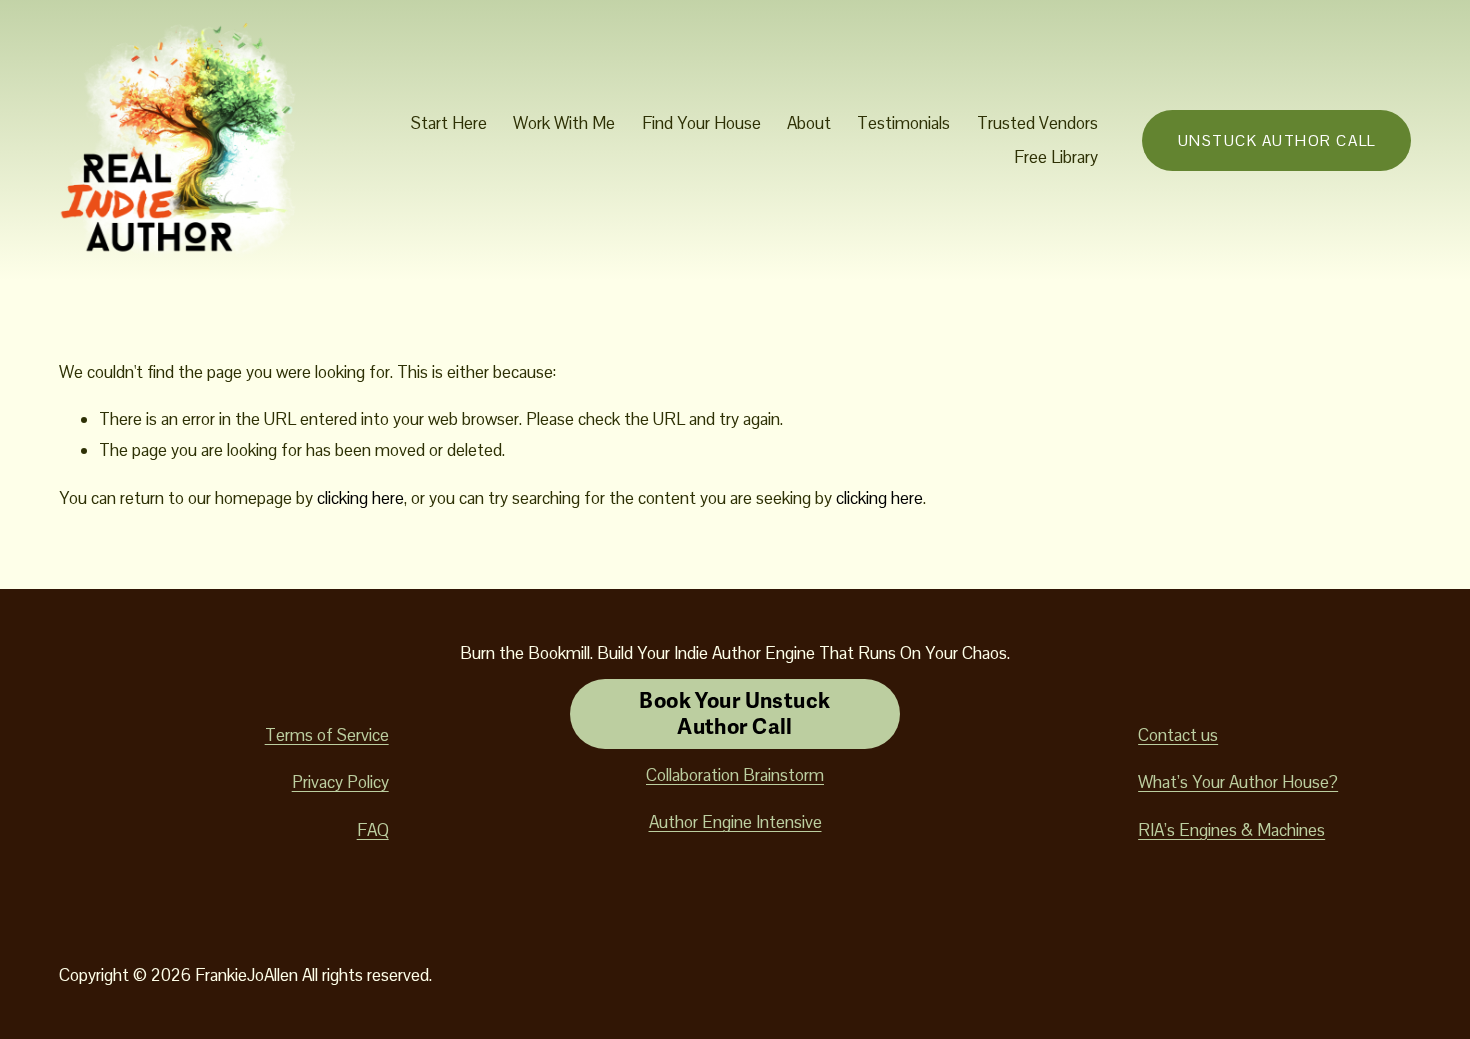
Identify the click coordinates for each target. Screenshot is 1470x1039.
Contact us (1178, 735)
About (809, 123)
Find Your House (701, 123)
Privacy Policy (340, 782)
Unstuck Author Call (1277, 140)
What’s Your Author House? (1238, 782)
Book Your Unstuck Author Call (734, 714)
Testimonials (903, 123)
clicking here (360, 498)
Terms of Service (327, 735)
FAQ (373, 830)
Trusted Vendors (1037, 123)
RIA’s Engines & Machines (1231, 830)
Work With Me (564, 123)
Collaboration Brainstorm (735, 775)
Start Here (449, 123)
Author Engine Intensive (735, 822)
